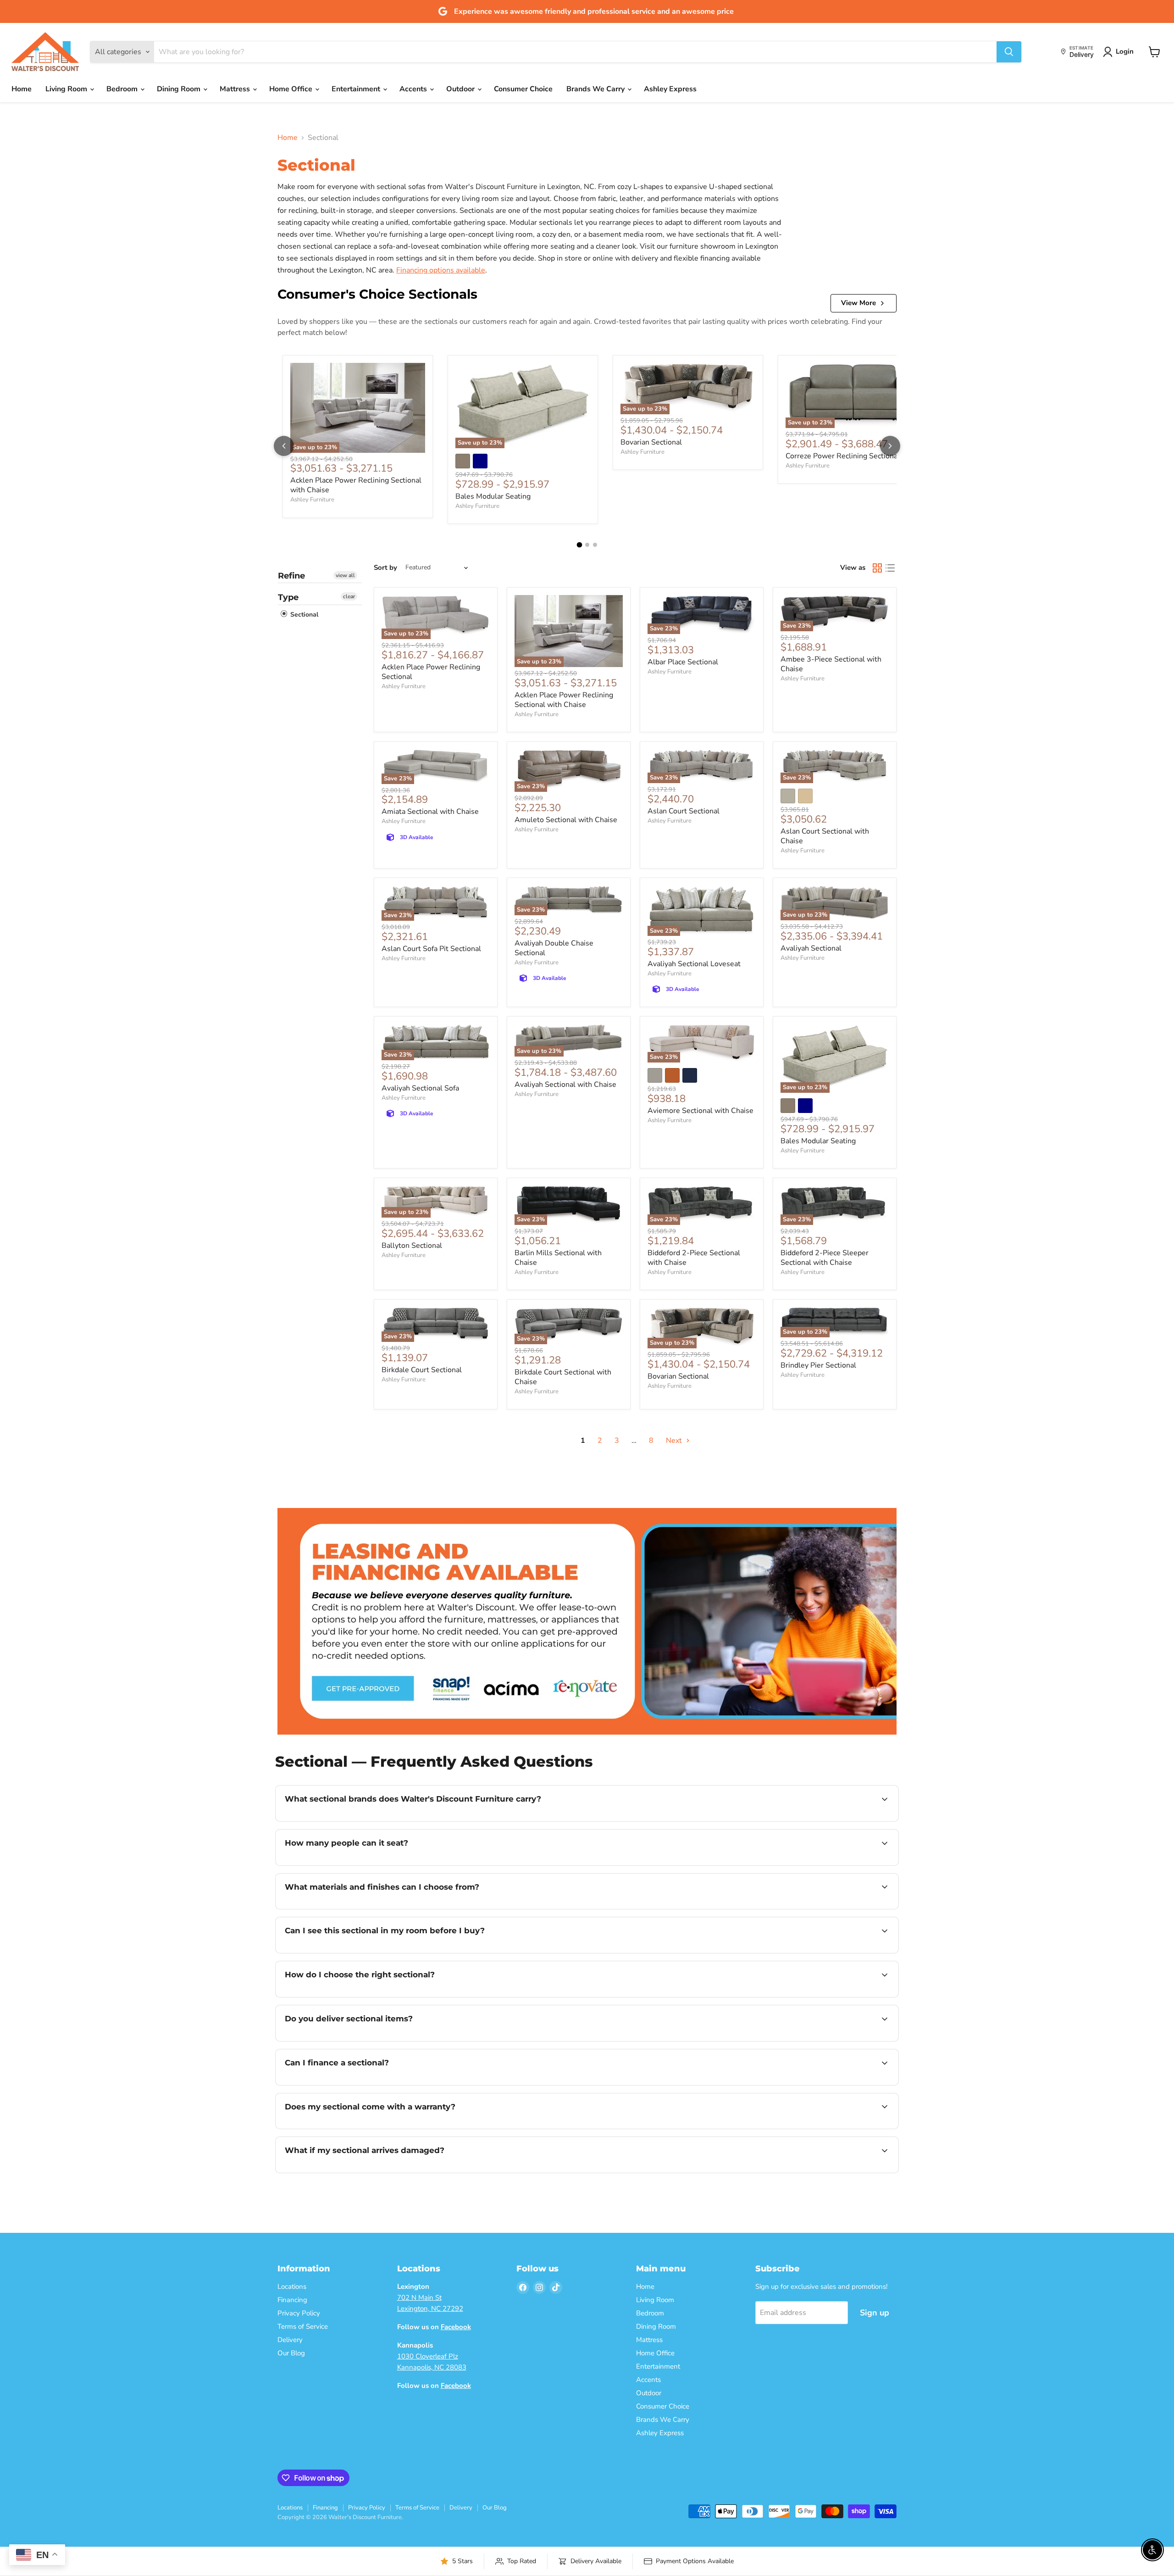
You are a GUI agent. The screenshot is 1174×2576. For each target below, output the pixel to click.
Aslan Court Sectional (684, 811)
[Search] (1009, 52)
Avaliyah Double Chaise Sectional (554, 948)
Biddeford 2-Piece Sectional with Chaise (694, 1258)
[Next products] (890, 446)
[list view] (890, 568)
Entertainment (357, 89)
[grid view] (877, 568)
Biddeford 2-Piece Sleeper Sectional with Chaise (825, 1258)
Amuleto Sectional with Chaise (566, 820)
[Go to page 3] (595, 545)
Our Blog (291, 2353)
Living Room (67, 89)
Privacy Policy (299, 2313)
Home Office (292, 89)
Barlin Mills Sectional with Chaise (558, 1258)
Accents (414, 89)
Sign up (875, 2313)
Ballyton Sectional (412, 1246)
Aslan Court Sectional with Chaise (825, 836)
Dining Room (180, 89)
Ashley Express (670, 89)
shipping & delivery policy (789, 2040)
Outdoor (461, 89)
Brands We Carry (596, 89)
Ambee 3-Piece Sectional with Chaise (831, 664)
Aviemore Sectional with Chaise (701, 1111)
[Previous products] (284, 446)
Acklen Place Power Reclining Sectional (431, 672)
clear (349, 596)
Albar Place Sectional (683, 662)
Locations (292, 2287)
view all (345, 575)
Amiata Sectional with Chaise (430, 812)
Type (288, 597)
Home (22, 89)
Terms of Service (303, 2326)
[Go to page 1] (579, 545)
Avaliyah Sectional (811, 948)
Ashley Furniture (312, 500)
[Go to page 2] (587, 545)
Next (675, 1441)
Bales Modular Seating (493, 496)
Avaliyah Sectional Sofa (420, 1088)
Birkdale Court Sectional (422, 1370)
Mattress (236, 89)
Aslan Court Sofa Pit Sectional (431, 949)
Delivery (290, 2340)
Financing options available (441, 270)
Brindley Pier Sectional (818, 1365)
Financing (292, 2300)
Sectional (303, 615)
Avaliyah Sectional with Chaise (565, 1085)
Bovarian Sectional (651, 442)
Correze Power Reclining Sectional (843, 456)
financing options (360, 2084)
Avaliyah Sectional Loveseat (694, 964)
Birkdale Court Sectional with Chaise (563, 1377)
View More (858, 303)
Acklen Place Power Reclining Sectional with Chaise (356, 485)
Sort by (385, 568)
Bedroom (123, 89)
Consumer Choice (523, 89)
